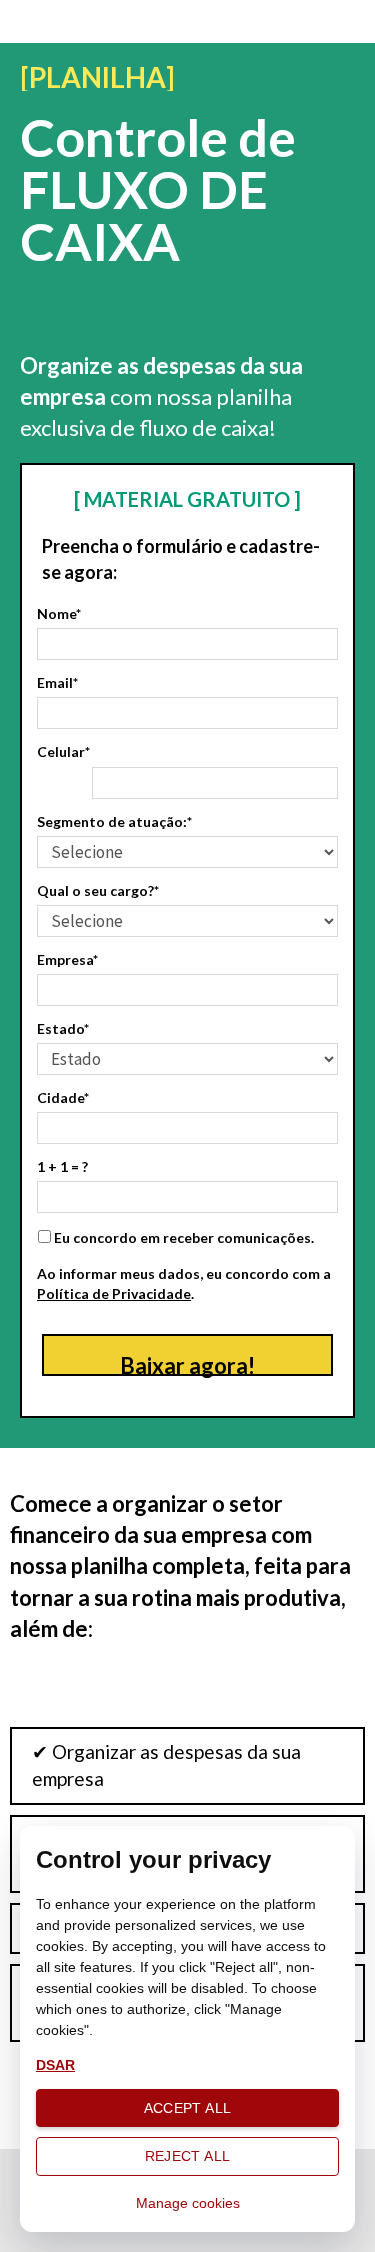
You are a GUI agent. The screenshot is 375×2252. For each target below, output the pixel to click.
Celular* (63, 751)
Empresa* (67, 959)
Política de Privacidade (114, 1293)
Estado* (63, 1028)
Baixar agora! (187, 1363)
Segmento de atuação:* (114, 821)
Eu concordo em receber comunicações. (182, 1237)
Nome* (59, 613)
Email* (57, 682)
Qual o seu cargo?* (98, 890)
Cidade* (63, 1097)
